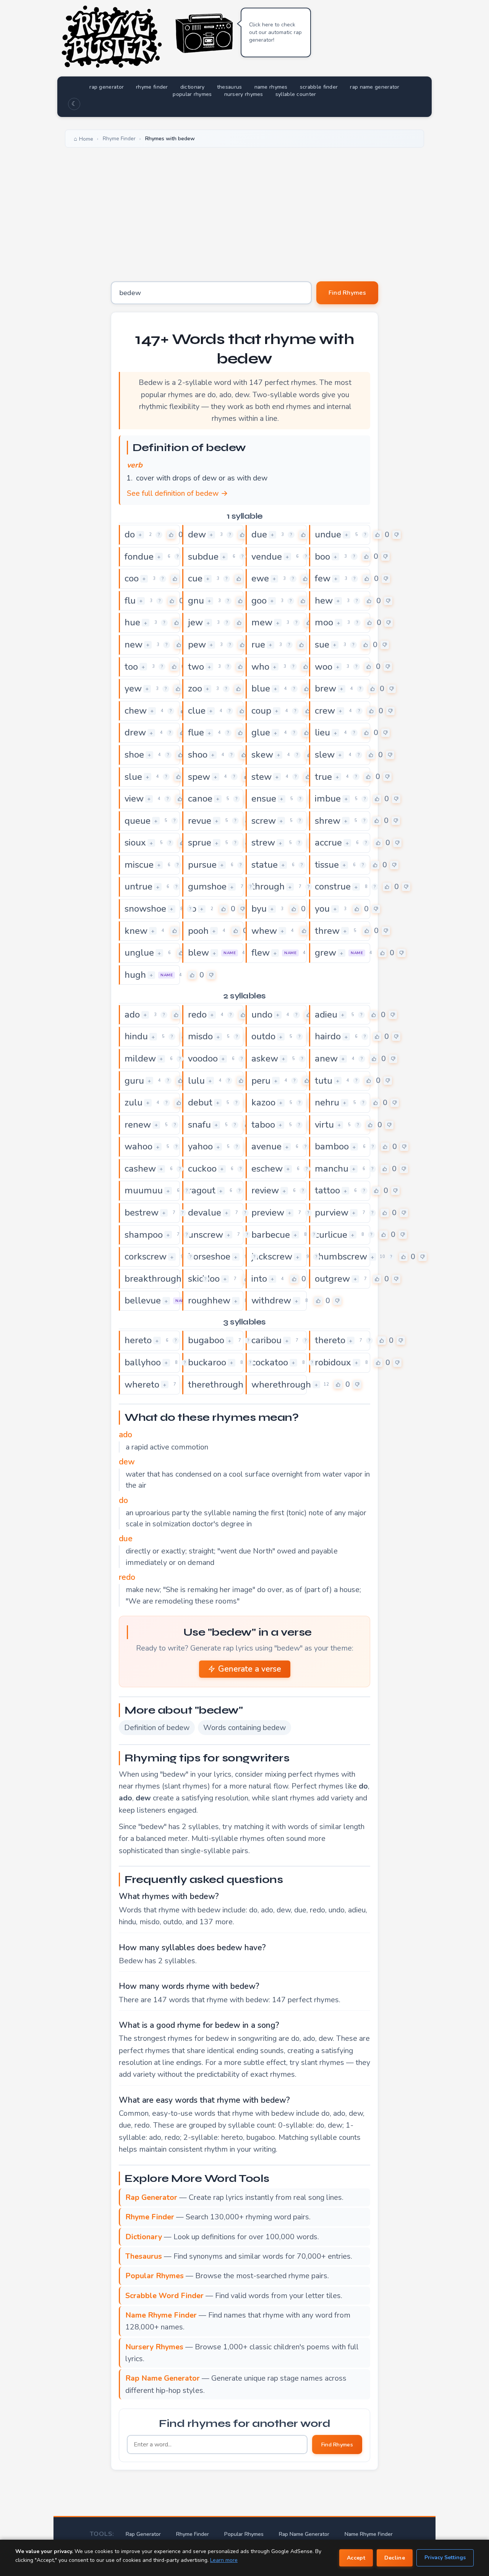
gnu (196, 601)
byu (259, 909)
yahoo (200, 1146)
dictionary (193, 87)
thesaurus (230, 87)
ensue (264, 799)
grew (325, 953)
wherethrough (281, 1385)
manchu (332, 1169)
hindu (136, 1036)
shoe (134, 755)
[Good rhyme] (171, 535)
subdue (203, 557)
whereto (142, 1385)
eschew (267, 1169)
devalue (205, 1213)
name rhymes (271, 87)
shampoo (144, 1235)
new (134, 644)
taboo (263, 1125)
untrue (138, 886)
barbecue (271, 1235)
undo (262, 1014)
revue (200, 821)
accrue (328, 842)
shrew (328, 821)
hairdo (328, 1036)
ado (132, 1014)
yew (133, 688)
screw (264, 821)
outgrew (332, 1279)
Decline (395, 2558)
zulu (134, 1102)
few (323, 578)
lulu (196, 1081)
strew (263, 842)
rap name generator (375, 87)
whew (264, 931)
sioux (135, 842)
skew (262, 755)
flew (261, 953)
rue (258, 644)
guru (134, 1081)
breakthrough (153, 1279)
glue (261, 732)
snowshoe (145, 909)
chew (136, 711)
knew (136, 931)
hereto (138, 1340)
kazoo (263, 1102)
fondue (139, 557)
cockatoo (270, 1362)
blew (198, 953)
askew (265, 1058)
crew (325, 711)
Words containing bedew (244, 1728)
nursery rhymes (244, 94)
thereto (330, 1340)
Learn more (224, 2560)
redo (197, 1014)
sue (322, 644)
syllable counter (296, 94)
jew (195, 622)
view (134, 799)
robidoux (333, 1362)
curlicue (331, 1235)
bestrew (142, 1213)
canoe (200, 799)
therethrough (216, 1385)
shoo (198, 755)
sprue (200, 842)
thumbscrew (341, 1256)
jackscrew (272, 1256)
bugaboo (206, 1340)
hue (132, 622)
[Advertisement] (244, 209)
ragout (202, 1190)
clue (197, 711)
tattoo (327, 1190)
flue (196, 732)
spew (199, 777)
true (323, 777)
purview (332, 1213)
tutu (324, 1081)
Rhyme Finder (193, 2534)
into (259, 1279)
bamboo (332, 1146)
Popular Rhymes (244, 2534)
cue (195, 578)
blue (261, 688)
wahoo (138, 1146)
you (322, 909)
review (265, 1190)
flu (130, 601)
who (260, 667)
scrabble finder (319, 87)
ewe (260, 578)
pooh (198, 931)
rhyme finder (152, 87)
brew (325, 688)
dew (197, 534)
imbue (328, 799)
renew (138, 1125)
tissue (327, 865)
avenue (266, 1146)
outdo (263, 1036)
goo (259, 601)
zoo (195, 688)
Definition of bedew (157, 1728)
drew (135, 732)
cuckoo (202, 1169)
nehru (327, 1102)
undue (328, 534)
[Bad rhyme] (397, 535)
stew (262, 777)
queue (138, 821)
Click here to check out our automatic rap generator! (275, 32)
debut (200, 1102)
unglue (139, 953)
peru (261, 1081)
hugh (135, 975)
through (268, 886)
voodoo (203, 1058)
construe (333, 886)
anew (326, 1058)
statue (265, 865)
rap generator (107, 87)
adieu (326, 1014)
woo (324, 667)
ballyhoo (143, 1362)
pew (197, 644)
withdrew (271, 1300)
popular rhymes (192, 94)
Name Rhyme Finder (369, 2534)
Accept (356, 2558)
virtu (324, 1125)
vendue (267, 557)
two (196, 667)
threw (327, 931)
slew (325, 755)
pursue (202, 865)
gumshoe (207, 886)
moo (324, 622)
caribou (266, 1340)
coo (132, 578)
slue (133, 777)
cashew (140, 1169)
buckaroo (207, 1362)
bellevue (143, 1300)
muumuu (144, 1190)
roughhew (209, 1300)
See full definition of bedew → (177, 493)
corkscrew (146, 1256)
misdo (200, 1036)
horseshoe (209, 1256)
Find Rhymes (347, 293)
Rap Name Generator (304, 2534)
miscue (139, 865)
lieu (322, 732)
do (130, 534)
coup (261, 711)
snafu (199, 1125)
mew (262, 622)
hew (324, 601)
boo (322, 557)
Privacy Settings (445, 2557)
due (259, 534)
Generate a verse (250, 1669)
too (131, 667)
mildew (140, 1058)
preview (268, 1213)
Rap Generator (143, 2534)
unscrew (206, 1235)
